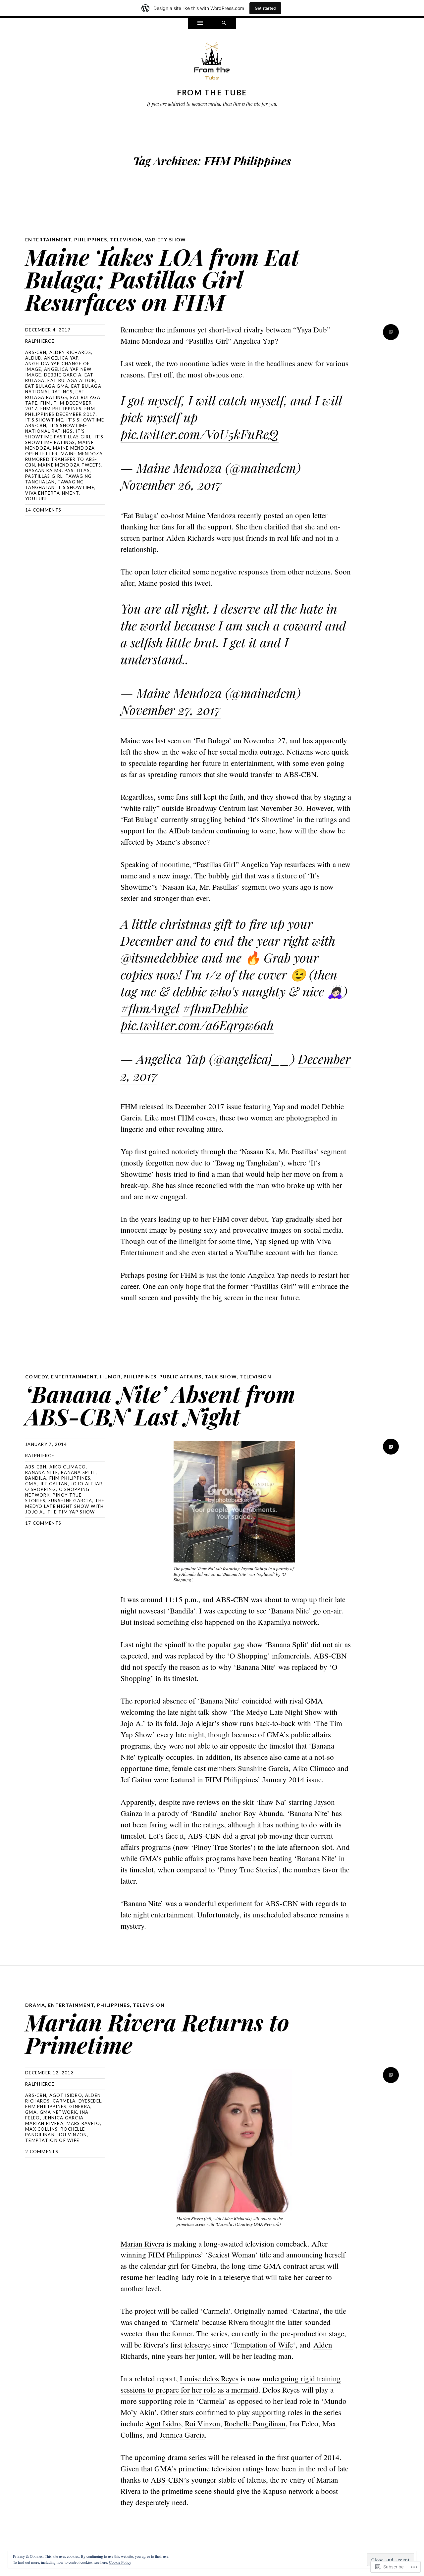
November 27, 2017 (171, 710)
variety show (165, 240)
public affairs (181, 1377)
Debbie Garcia (63, 375)
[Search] (224, 24)
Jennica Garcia (63, 2118)
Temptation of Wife (52, 2140)
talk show (221, 1377)
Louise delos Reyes (209, 2378)
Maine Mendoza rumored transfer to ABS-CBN (64, 459)
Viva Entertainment (52, 493)
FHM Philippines (61, 409)
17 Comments (43, 1523)
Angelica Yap (61, 358)
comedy (37, 1377)
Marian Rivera (44, 2123)
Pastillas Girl (44, 476)
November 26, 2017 (171, 485)
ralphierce (40, 341)
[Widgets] (200, 24)
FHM (46, 403)
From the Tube (212, 92)
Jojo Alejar (86, 1484)
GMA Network (58, 2112)
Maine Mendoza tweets (70, 465)
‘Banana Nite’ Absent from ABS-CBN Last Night (160, 1405)
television (126, 240)
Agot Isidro (66, 2095)
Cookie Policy (120, 2562)
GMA (31, 1484)
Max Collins (41, 2129)
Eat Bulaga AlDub (71, 380)
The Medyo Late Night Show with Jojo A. (65, 1506)
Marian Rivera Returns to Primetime (157, 2033)
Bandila (36, 1478)
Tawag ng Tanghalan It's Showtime (60, 485)
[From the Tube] (212, 63)
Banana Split (78, 1472)
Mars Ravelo (83, 2123)
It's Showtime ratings (64, 440)
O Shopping (41, 1489)
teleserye (197, 2345)
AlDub (33, 358)
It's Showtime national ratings (56, 428)
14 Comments (43, 510)
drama (35, 2005)
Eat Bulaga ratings (55, 395)
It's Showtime (44, 420)
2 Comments (42, 2152)
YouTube (37, 499)
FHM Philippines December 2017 (60, 411)
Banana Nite (42, 1472)
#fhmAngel (150, 1008)
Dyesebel (90, 2101)
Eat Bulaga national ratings (63, 389)
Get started (265, 8)
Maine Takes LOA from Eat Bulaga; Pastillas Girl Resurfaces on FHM (162, 279)
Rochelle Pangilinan (255, 2423)
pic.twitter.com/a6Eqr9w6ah (197, 1025)
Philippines (91, 240)
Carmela (64, 2101)
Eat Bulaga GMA (47, 386)
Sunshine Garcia (70, 1501)
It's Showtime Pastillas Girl (58, 434)
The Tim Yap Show (71, 1512)
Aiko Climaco (68, 1467)
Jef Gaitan (54, 1484)
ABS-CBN (36, 352)
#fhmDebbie (215, 1008)
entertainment (48, 240)
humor (110, 1377)
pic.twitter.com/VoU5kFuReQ (200, 434)
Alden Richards (70, 352)
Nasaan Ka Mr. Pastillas (57, 471)
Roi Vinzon (72, 2135)
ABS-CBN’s (170, 2480)
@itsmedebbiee (159, 957)
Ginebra (80, 2106)
